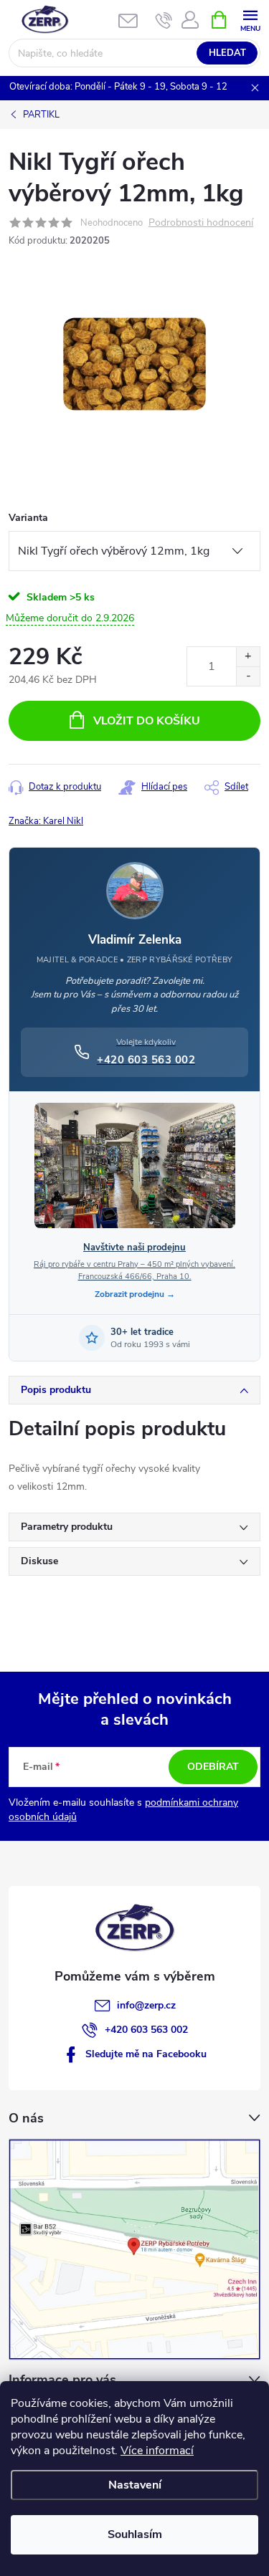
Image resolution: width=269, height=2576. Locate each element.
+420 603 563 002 (146, 2030)
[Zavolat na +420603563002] (164, 20)
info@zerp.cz (146, 2005)
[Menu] (250, 19)
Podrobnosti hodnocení (201, 223)
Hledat (227, 53)
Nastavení (135, 2485)
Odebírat (213, 1767)
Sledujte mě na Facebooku (146, 2054)
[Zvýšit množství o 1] (248, 657)
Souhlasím (135, 2534)
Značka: (46, 821)
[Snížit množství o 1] (248, 676)
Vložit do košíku (147, 721)
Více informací (157, 2451)
